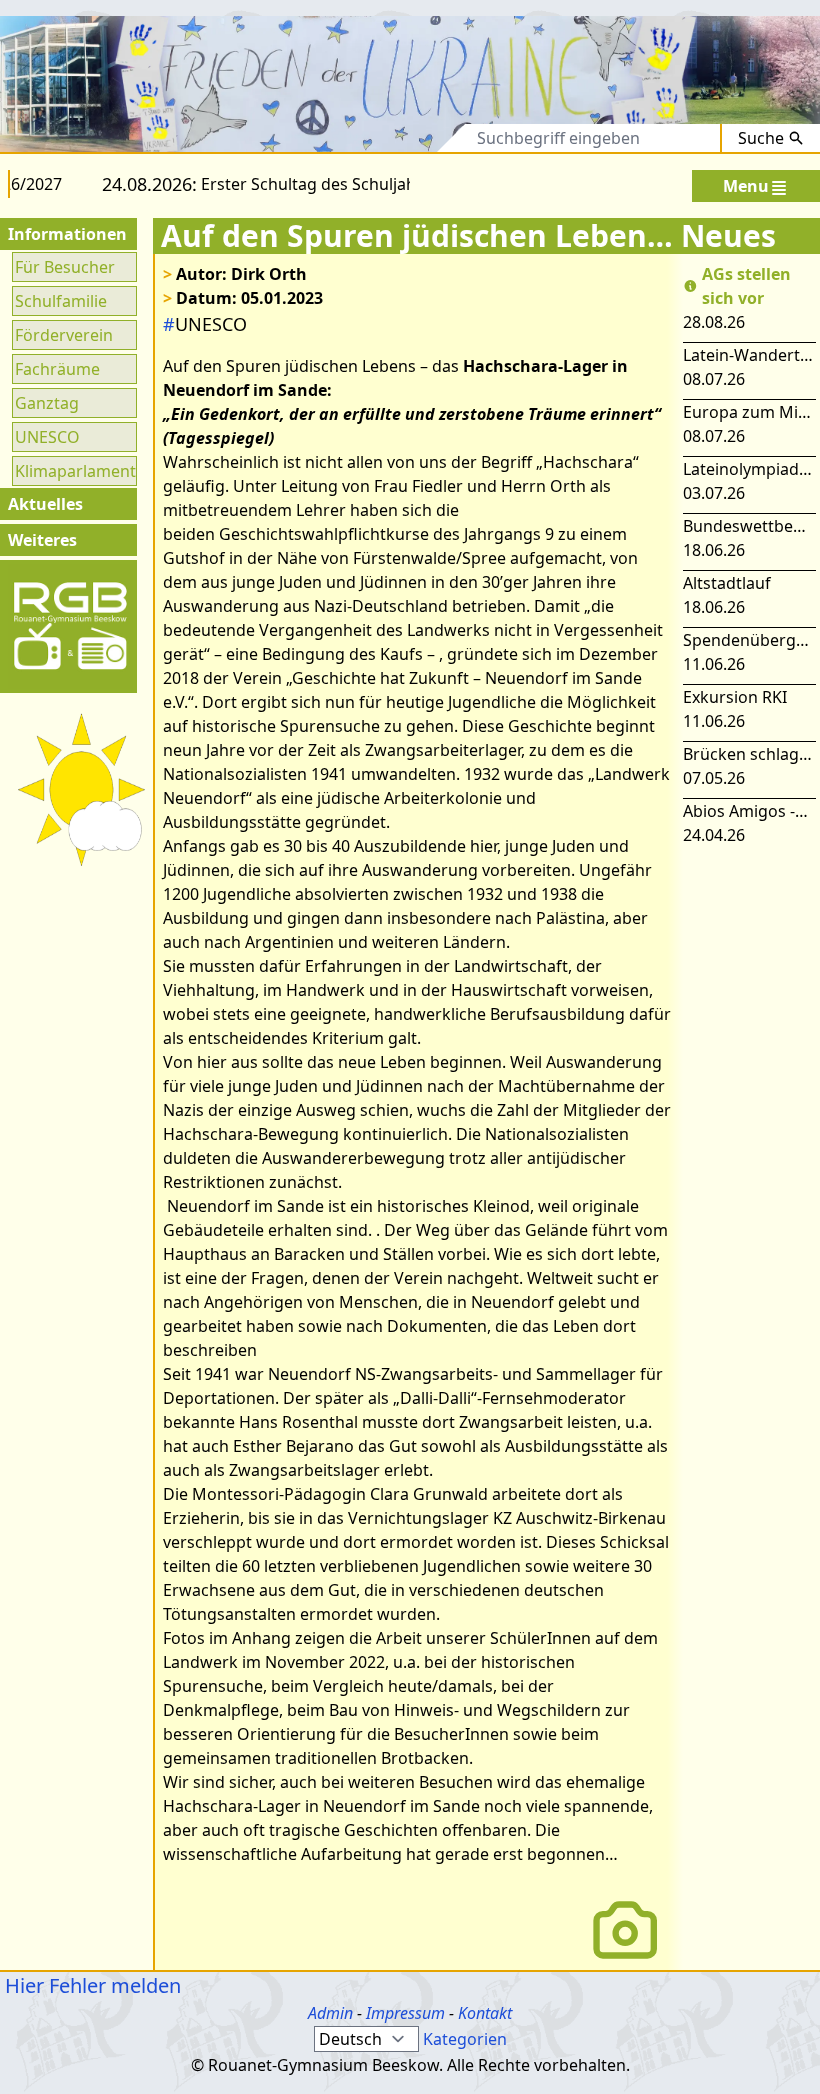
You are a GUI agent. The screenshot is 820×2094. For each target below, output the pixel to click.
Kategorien (465, 2039)
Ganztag (47, 403)
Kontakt (485, 2013)
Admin (330, 2013)
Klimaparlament (74, 471)
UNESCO (47, 437)
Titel (368, 138)
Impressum (405, 2013)
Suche (761, 138)
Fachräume (57, 369)
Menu (746, 186)
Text (431, 138)
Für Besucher (65, 267)
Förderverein (64, 335)
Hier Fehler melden (90, 1985)
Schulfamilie (61, 301)
